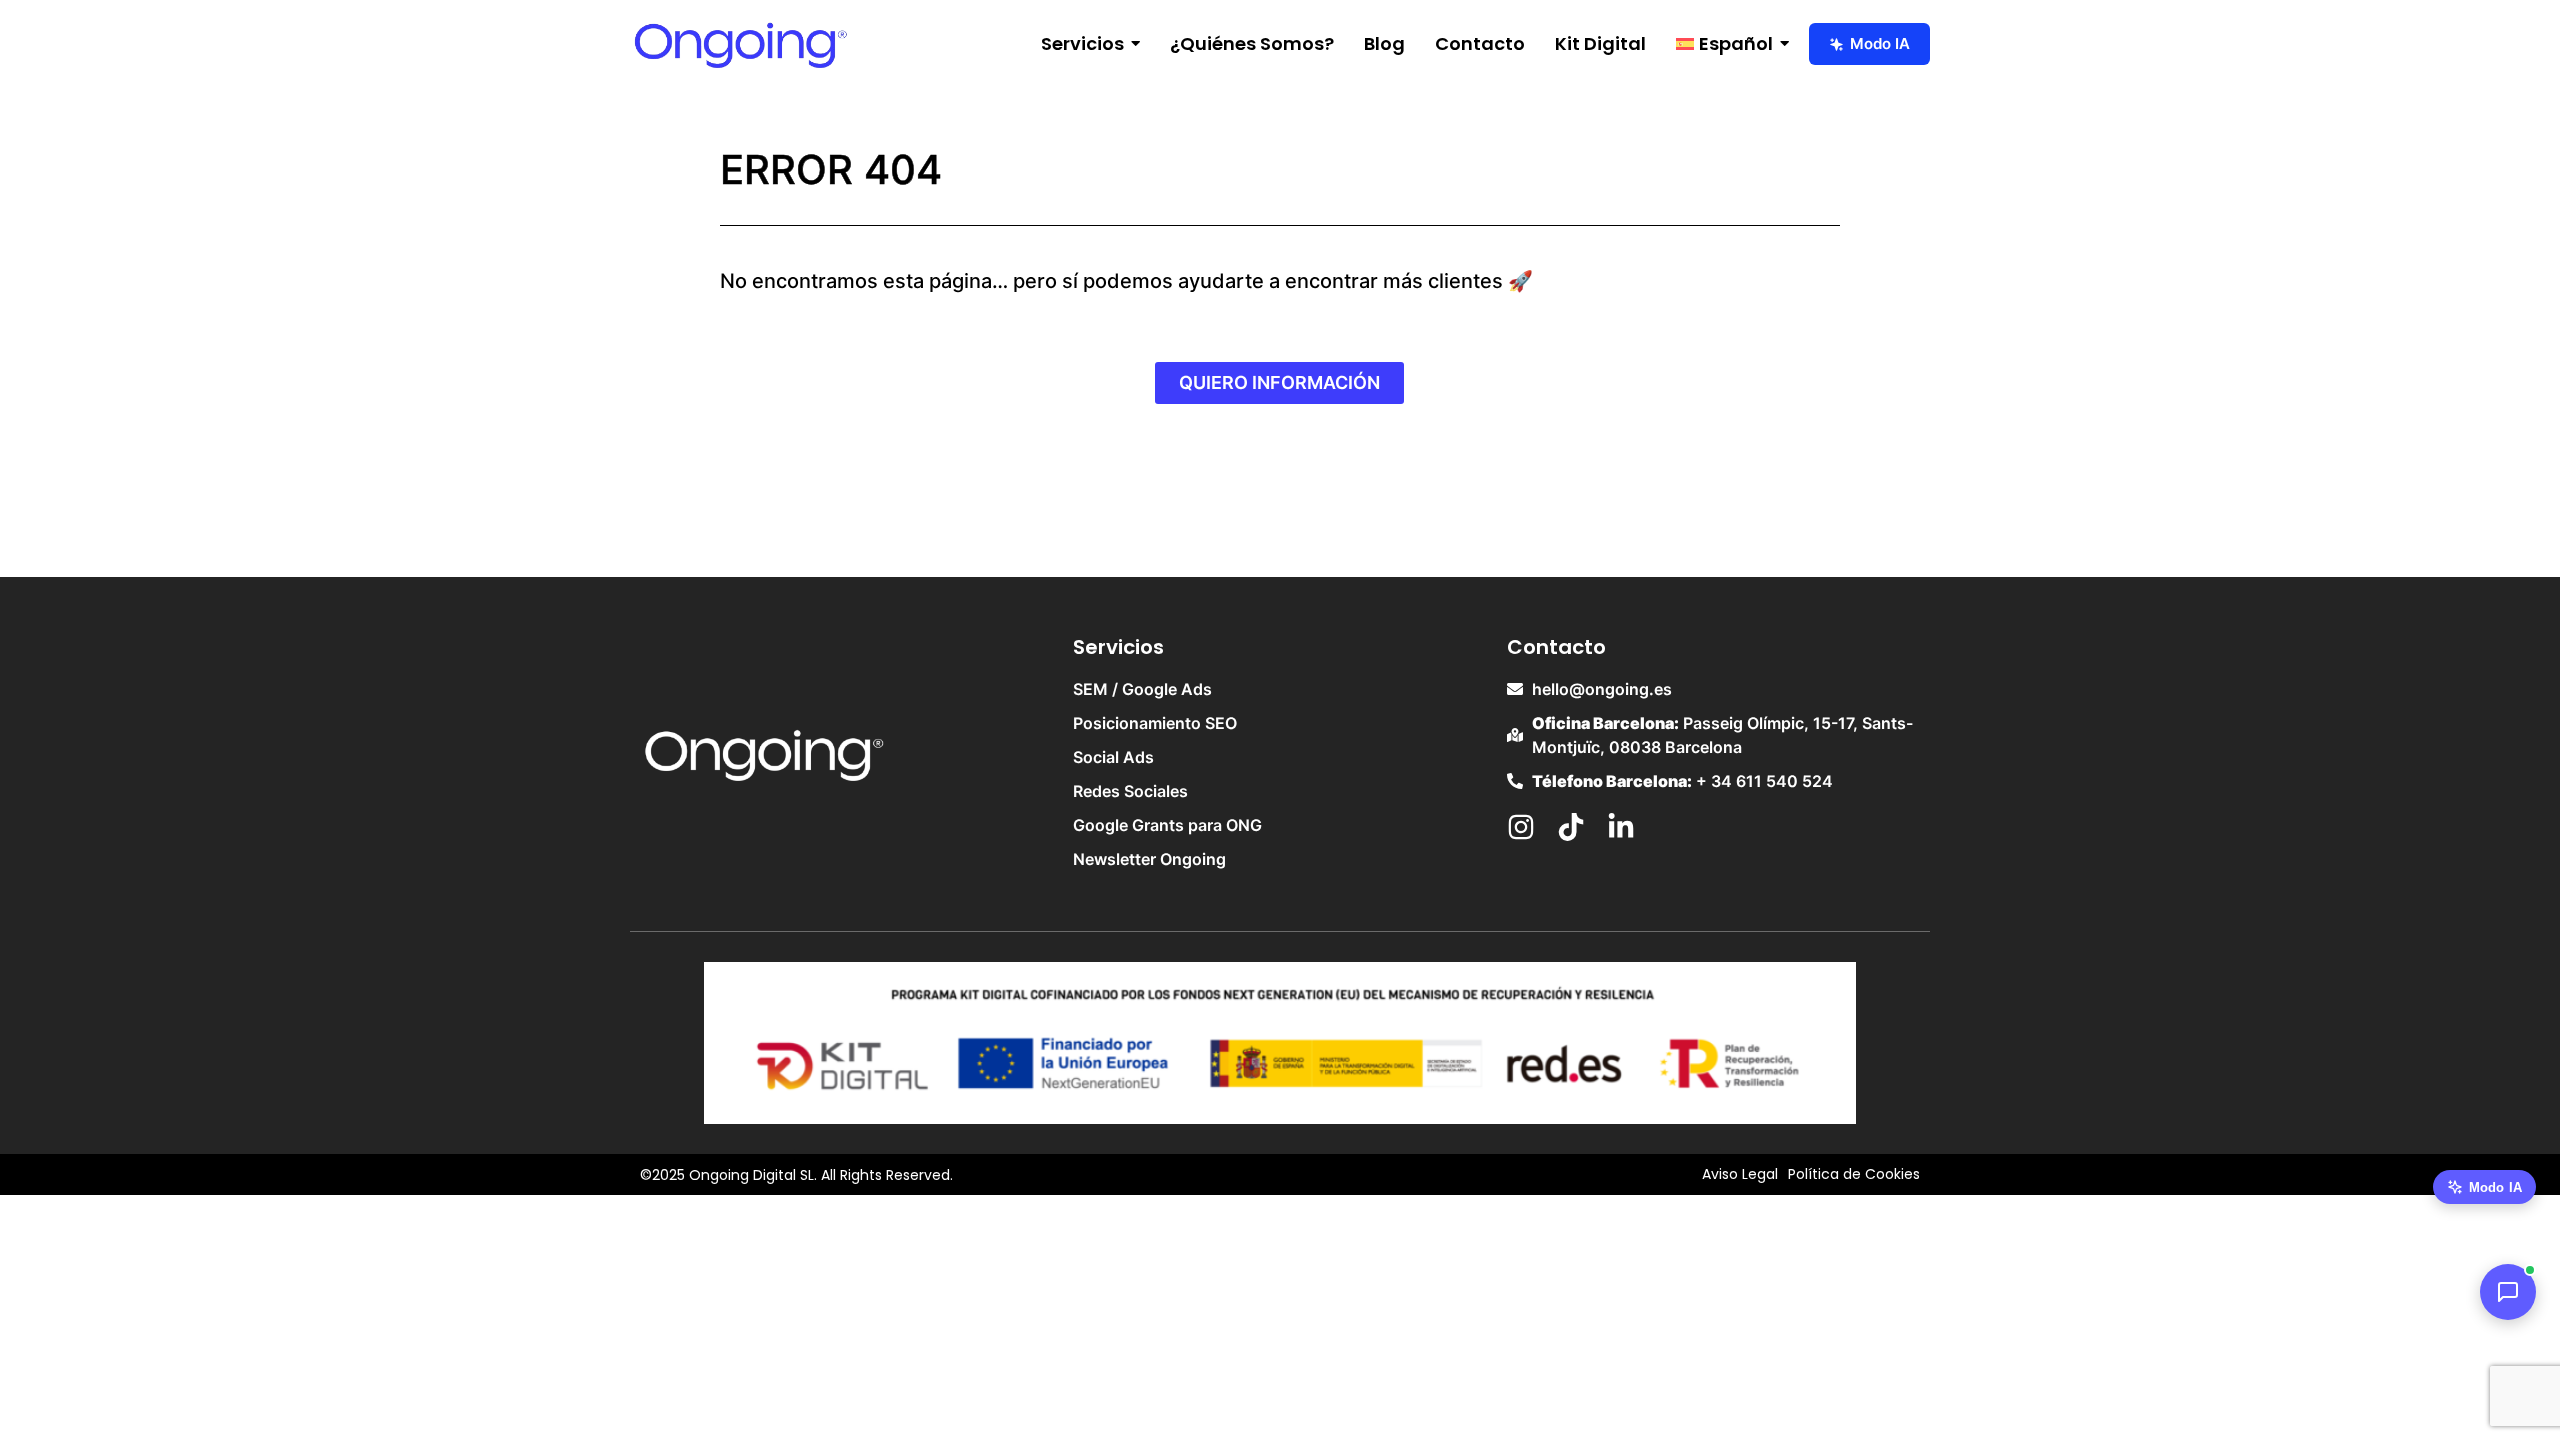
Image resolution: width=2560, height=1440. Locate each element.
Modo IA (1880, 43)
